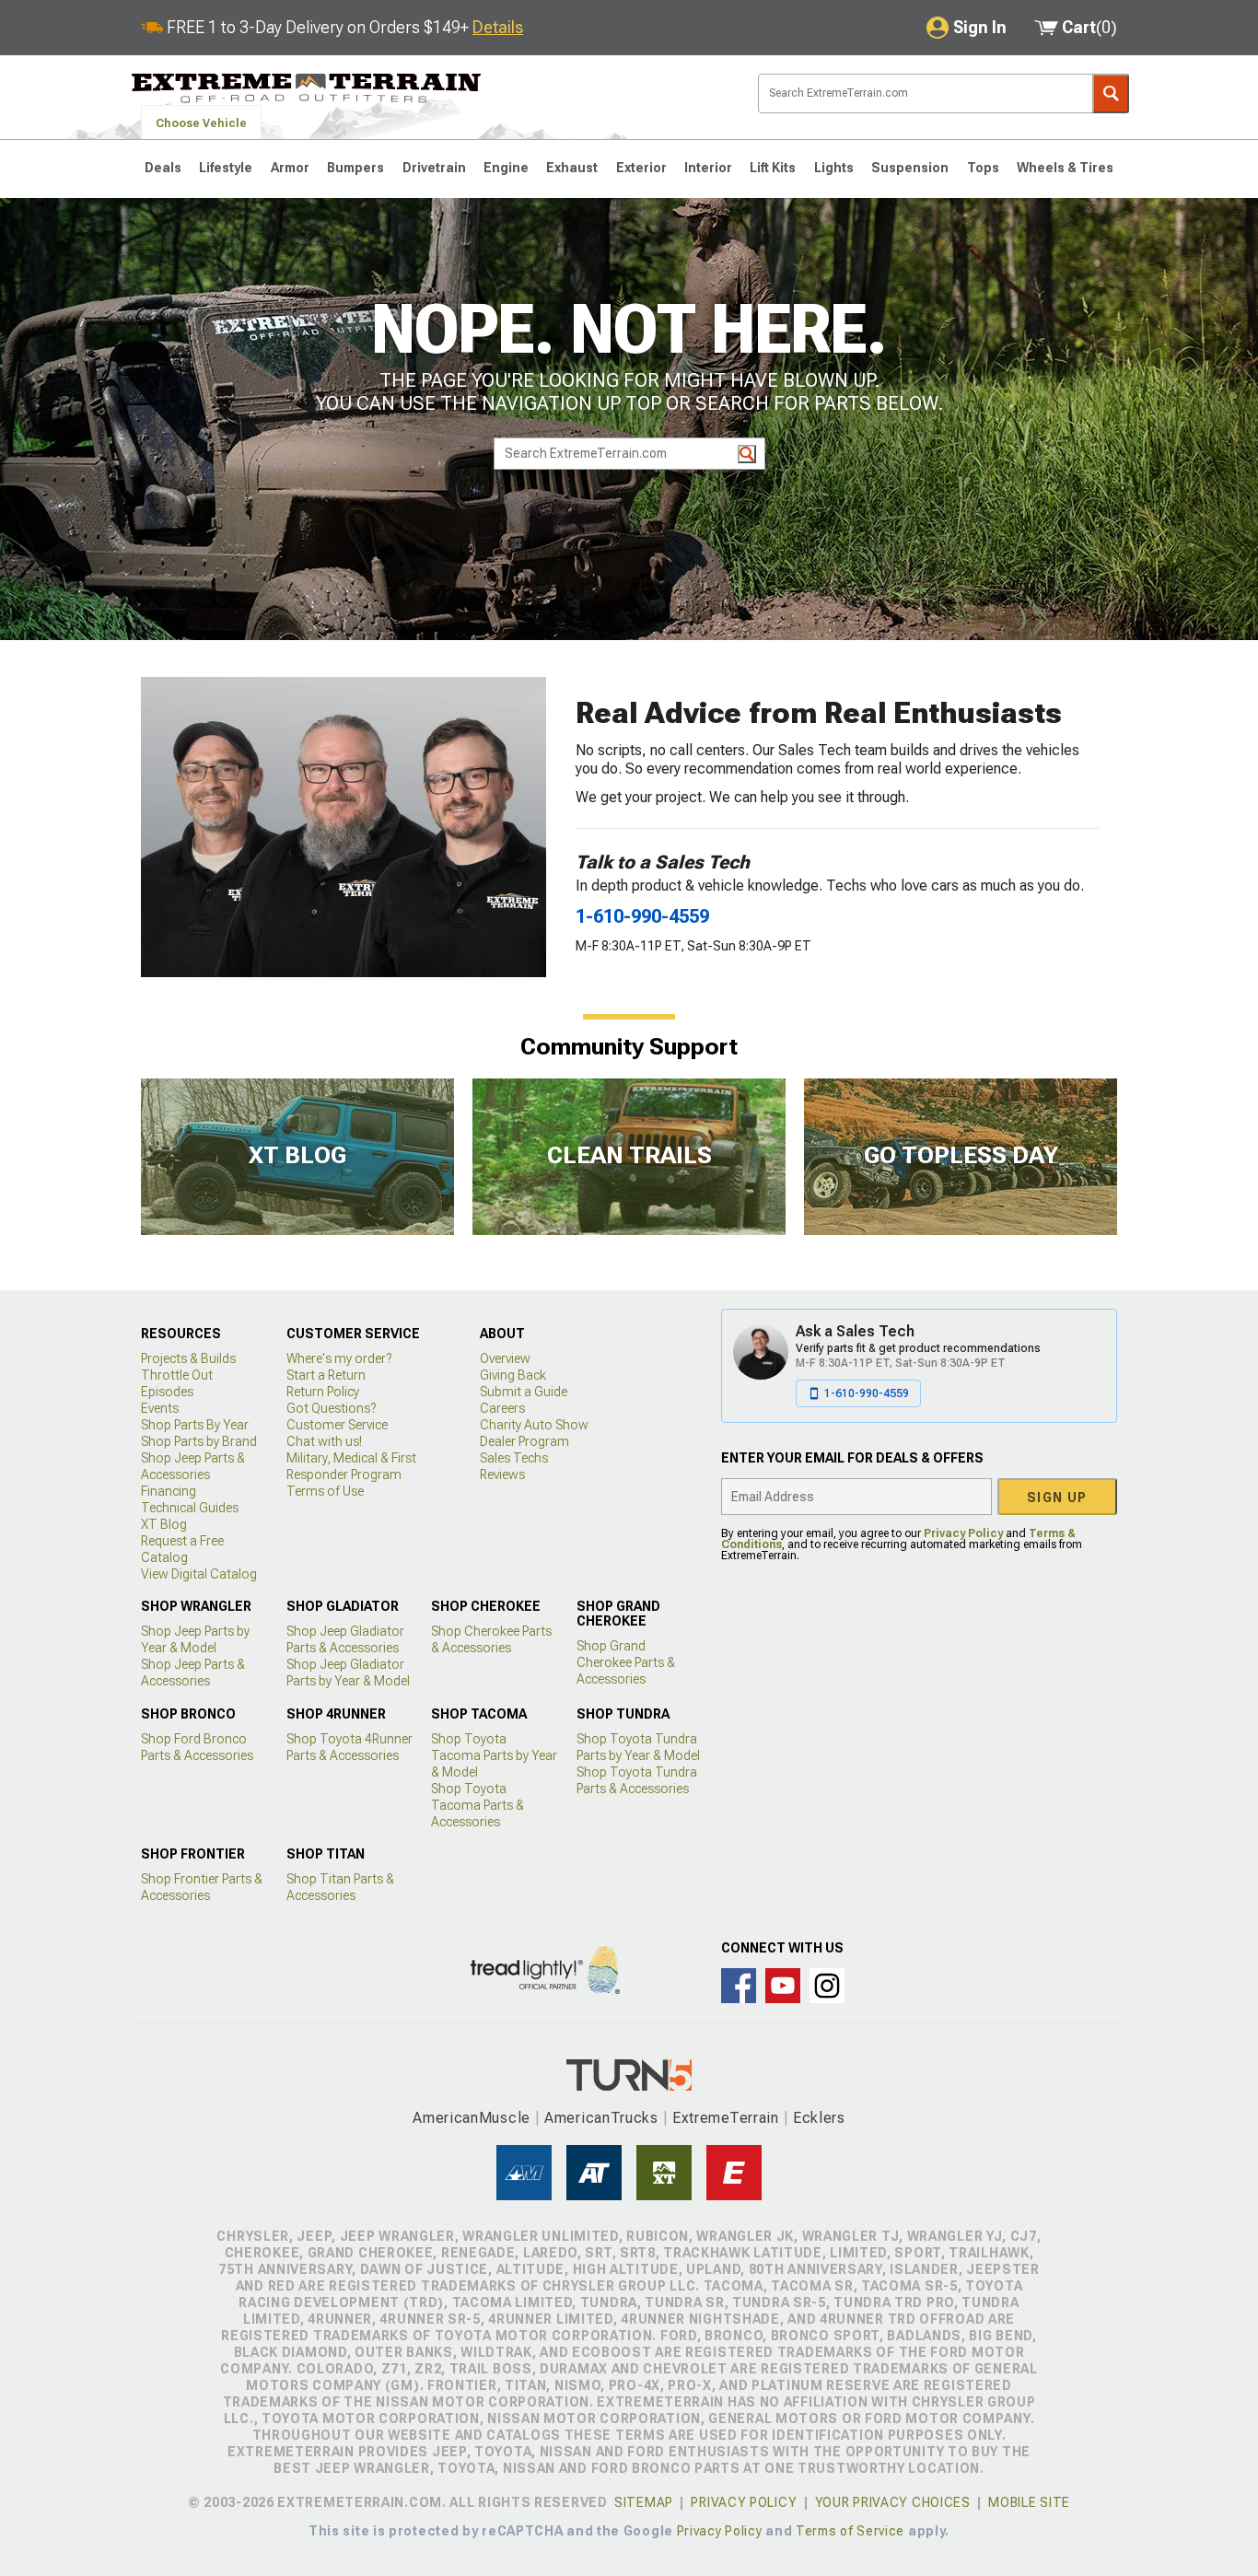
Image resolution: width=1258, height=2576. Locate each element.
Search (1111, 93)
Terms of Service (850, 2531)
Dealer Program (524, 1441)
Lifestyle (226, 168)
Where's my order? (339, 1358)
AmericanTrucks (601, 2118)
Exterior (641, 168)
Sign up (1057, 1498)
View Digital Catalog (199, 1574)
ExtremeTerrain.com (307, 88)
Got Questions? (331, 1408)
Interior (708, 168)
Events (160, 1408)
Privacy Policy (963, 1533)
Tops (983, 168)
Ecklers (819, 2118)
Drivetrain (434, 168)
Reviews (502, 1474)
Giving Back (513, 1375)
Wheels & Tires (1065, 168)
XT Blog (164, 1524)
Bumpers (355, 168)
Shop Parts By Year (195, 1425)
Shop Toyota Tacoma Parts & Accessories (478, 1805)
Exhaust (572, 168)
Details (498, 27)
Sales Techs (514, 1458)
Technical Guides (190, 1508)
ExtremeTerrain (726, 2118)
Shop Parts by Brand (199, 1441)
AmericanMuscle (472, 2118)
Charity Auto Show (534, 1425)
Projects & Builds (188, 1358)
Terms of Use (325, 1491)
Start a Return (326, 1375)
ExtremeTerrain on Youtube (783, 1986)
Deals (163, 168)
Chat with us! (324, 1441)
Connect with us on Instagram (827, 1986)
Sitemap (644, 2502)
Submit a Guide (524, 1392)
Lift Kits (773, 168)
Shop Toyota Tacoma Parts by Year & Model (494, 1755)
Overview (505, 1358)
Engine (506, 168)
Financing (169, 1491)
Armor (290, 168)
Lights (834, 168)
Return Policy (323, 1392)
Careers (502, 1408)
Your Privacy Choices (893, 2502)
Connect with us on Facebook (739, 1986)
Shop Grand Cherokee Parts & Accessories (626, 1662)
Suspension (910, 168)
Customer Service (337, 1425)
